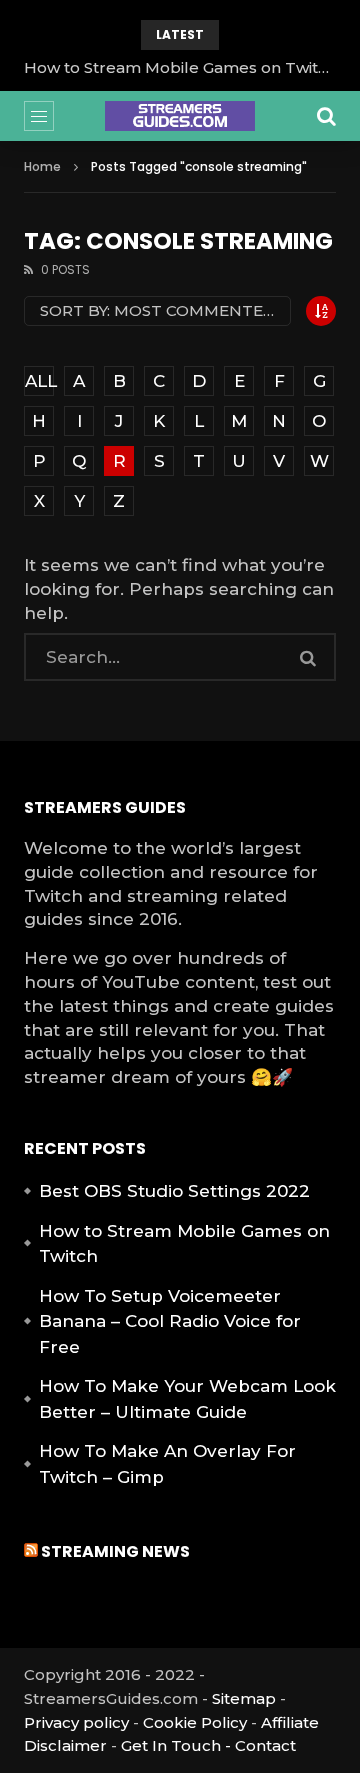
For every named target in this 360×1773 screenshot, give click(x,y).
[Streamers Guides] (180, 116)
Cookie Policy (195, 1722)
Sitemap (244, 1698)
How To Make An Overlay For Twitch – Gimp (167, 1464)
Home (42, 166)
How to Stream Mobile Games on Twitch (180, 67)
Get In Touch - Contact (208, 1745)
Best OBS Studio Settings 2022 (174, 1191)
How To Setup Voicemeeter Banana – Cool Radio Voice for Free (170, 1321)
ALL (39, 381)
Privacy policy (76, 1722)
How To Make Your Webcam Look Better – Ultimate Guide (187, 1399)
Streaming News (115, 1551)
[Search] (326, 116)
